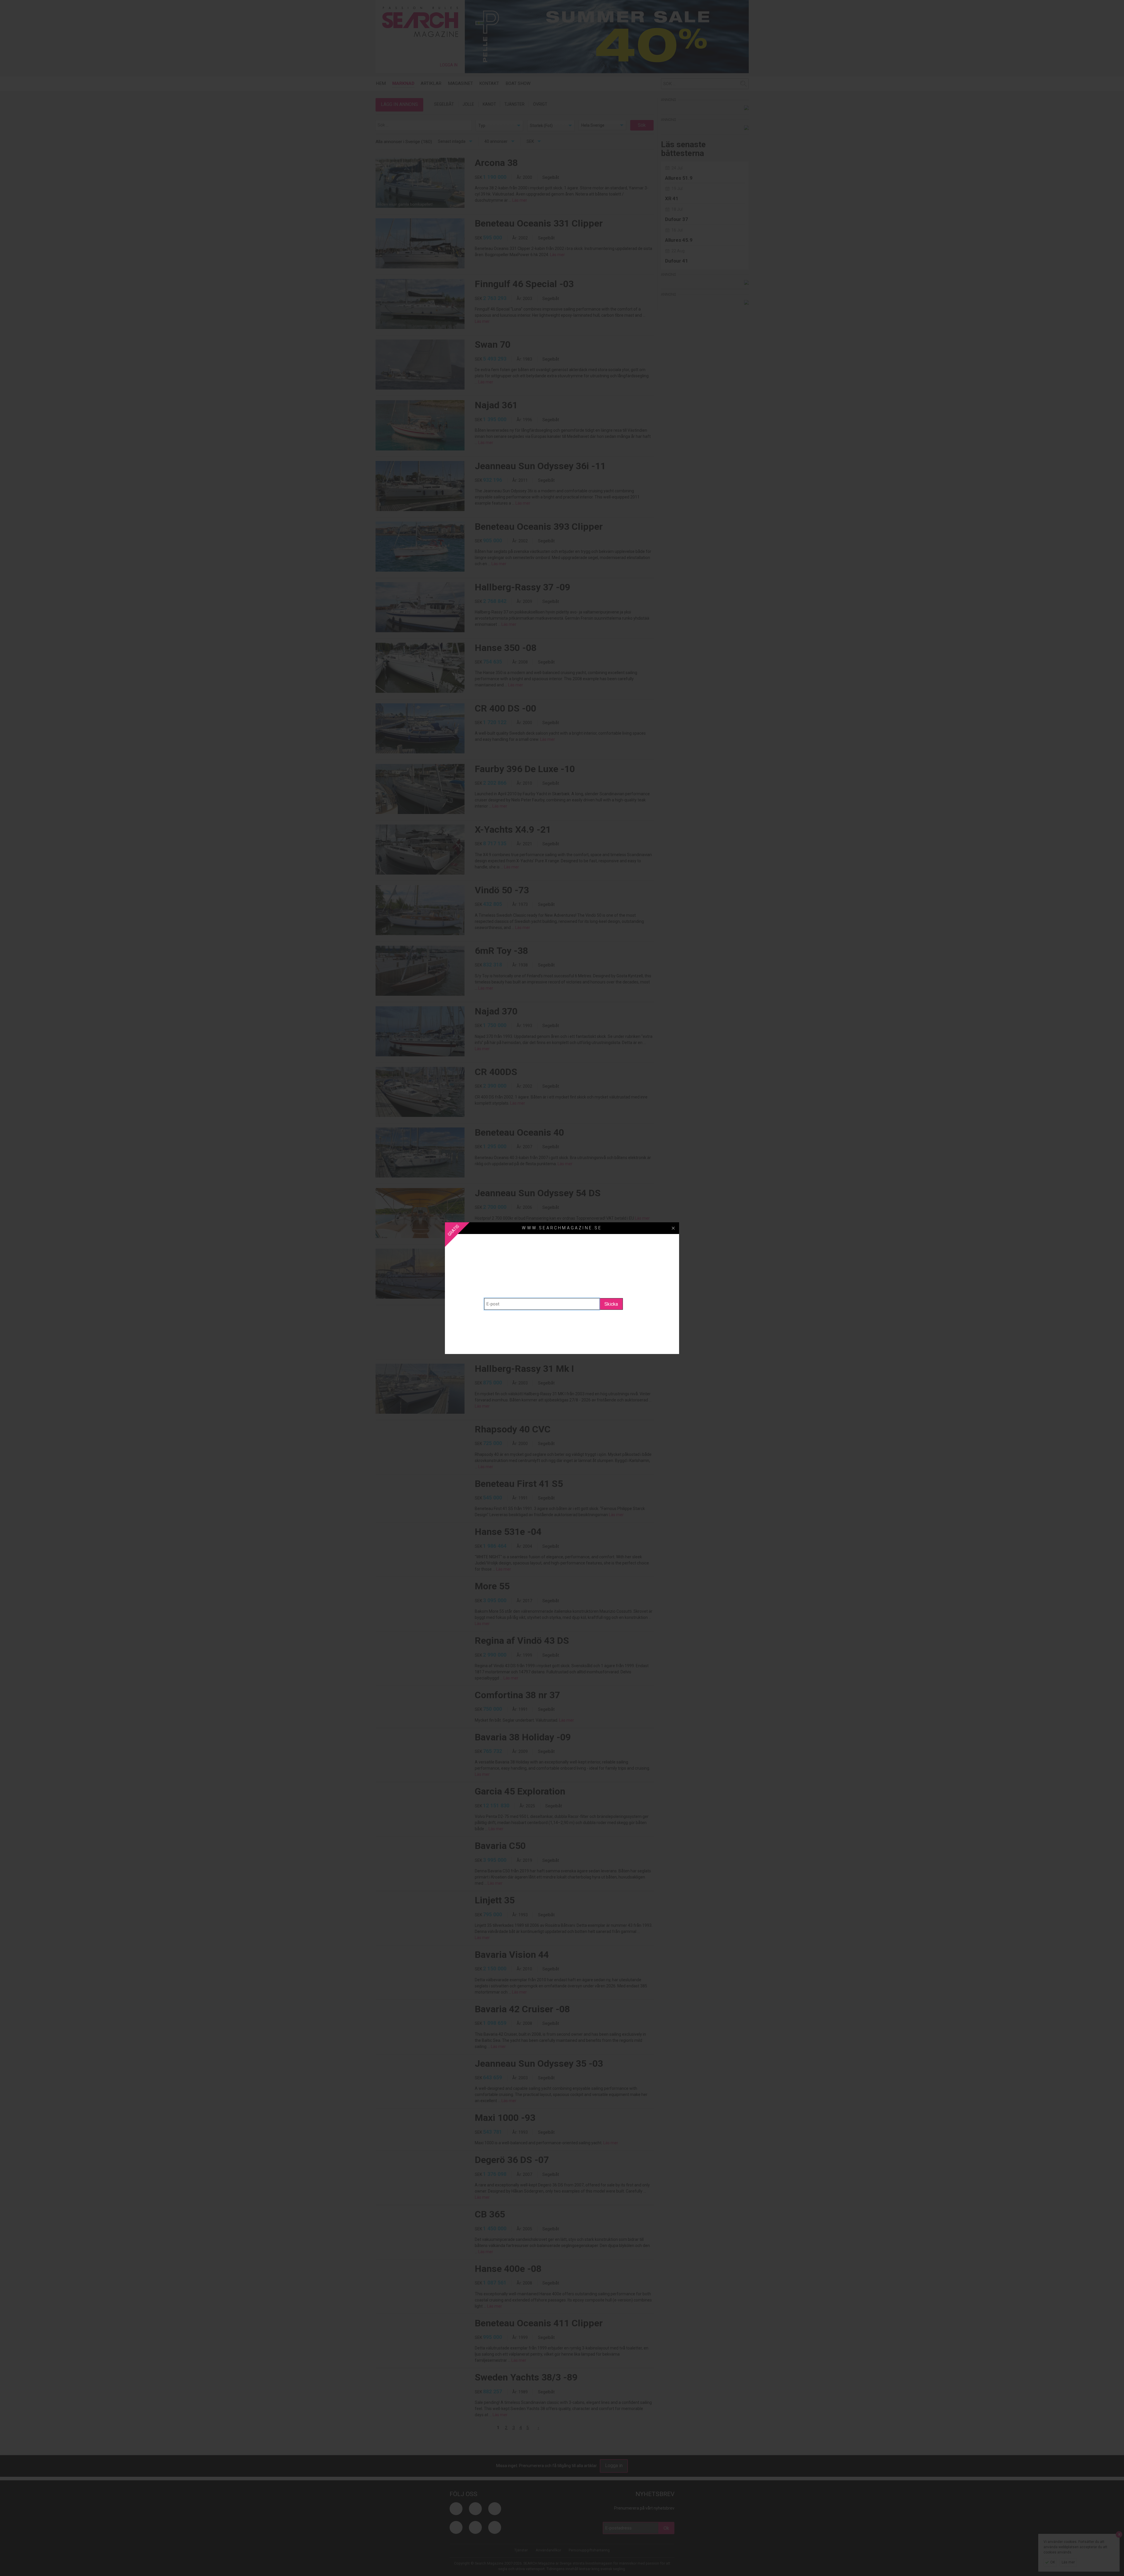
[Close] (673, 1228)
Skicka (611, 1304)
